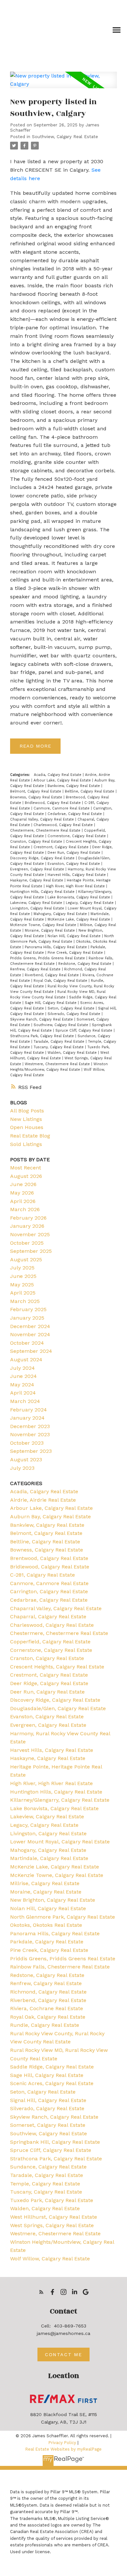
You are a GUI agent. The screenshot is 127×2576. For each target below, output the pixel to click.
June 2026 (23, 1184)
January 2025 (27, 1318)
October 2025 (27, 1243)
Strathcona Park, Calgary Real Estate (43, 1036)
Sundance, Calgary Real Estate (48, 2167)
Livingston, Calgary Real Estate (38, 908)
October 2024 (27, 1343)
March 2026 (25, 1209)
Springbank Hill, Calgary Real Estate (55, 2142)
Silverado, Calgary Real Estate (75, 1014)
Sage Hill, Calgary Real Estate (51, 1003)
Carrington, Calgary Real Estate (49, 1591)
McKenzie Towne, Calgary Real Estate (44, 925)
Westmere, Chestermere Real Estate (58, 1064)
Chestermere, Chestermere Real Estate (46, 830)
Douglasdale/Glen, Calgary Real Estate (58, 1708)
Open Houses (27, 1127)
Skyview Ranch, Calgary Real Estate (42, 1019)
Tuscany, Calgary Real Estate (59, 1047)
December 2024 (30, 1326)
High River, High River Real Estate (76, 886)
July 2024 (22, 1368)
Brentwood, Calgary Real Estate (49, 1558)
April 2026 (23, 1201)
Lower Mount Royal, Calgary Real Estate (60, 1842)
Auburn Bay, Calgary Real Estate (50, 1517)
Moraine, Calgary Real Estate (50, 930)
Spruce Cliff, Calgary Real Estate (85, 1030)
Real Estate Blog (30, 1136)
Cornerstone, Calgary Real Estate (77, 836)
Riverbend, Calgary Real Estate (52, 975)
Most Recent (26, 1168)
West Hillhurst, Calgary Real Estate (54, 2217)
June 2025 (23, 1276)
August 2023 (26, 1460)
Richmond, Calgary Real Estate (48, 1992)
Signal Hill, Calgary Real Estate (48, 2100)
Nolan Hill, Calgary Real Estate (75, 936)
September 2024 (31, 1351)
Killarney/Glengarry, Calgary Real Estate (60, 1800)
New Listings (26, 1119)
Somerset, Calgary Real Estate (48, 2125)
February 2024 (28, 1410)
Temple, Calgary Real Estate (45, 2184)
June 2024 (23, 1376)
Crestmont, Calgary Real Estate (62, 847)
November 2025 (30, 1234)
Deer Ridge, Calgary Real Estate (49, 1683)
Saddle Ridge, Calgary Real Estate (52, 2067)
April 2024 (23, 1393)
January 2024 (27, 1418)
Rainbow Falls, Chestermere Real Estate (60, 1967)
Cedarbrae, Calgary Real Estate (75, 814)
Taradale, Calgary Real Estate (60, 1042)
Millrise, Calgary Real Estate (45, 1883)
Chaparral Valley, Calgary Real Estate (43, 819)
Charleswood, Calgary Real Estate (64, 825)
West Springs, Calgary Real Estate (52, 2225)
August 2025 (26, 1259)
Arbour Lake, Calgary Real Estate (63, 780)
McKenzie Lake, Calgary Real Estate (79, 919)
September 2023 (31, 1451)
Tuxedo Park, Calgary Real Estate (52, 2200)
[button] (41, 2292)
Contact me (63, 2354)
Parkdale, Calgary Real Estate (47, 1942)
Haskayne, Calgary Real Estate (37, 880)
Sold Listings (26, 1144)
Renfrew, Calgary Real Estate (36, 969)
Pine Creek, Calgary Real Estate (76, 953)
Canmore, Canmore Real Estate (62, 808)
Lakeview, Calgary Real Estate (37, 903)
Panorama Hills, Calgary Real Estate (56, 947)
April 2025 (23, 1293)
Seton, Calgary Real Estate (72, 1008)
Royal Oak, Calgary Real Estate (61, 981)
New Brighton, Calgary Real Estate (53, 1900)
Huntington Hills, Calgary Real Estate (43, 892)
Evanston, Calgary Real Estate (74, 864)
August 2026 (26, 1176)
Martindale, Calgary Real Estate (49, 1858)
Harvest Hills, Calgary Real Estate (77, 875)
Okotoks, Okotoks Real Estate (46, 1925)
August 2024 (26, 1360)
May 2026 (22, 1193)
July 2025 (22, 1268)
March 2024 (25, 1401)
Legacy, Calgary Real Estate (90, 903)
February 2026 (28, 1218)
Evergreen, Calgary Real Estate (38, 869)
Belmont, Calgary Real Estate (36, 791)
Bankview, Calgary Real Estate (74, 786)
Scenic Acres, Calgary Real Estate (52, 2083)
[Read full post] (63, 84)
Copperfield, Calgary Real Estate (50, 1642)
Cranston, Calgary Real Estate (37, 842)
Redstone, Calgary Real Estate (85, 964)
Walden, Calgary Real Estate (73, 1053)
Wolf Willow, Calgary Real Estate (50, 2259)
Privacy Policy (62, 2443)
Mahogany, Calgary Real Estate (61, 914)
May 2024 (22, 1385)
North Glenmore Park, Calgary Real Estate (63, 1917)
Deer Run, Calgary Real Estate (75, 853)
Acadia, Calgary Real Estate (58, 775)
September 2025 (31, 1251)
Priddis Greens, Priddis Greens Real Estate (48, 958)
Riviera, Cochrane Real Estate (47, 2008)
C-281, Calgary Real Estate (42, 1575)
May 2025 (22, 1285)
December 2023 (30, 1426)
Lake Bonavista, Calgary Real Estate (79, 897)
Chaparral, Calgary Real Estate (48, 1617)
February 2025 (28, 1309)
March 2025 (25, 1301)
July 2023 (22, 1468)
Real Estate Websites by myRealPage (63, 2449)
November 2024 (30, 1334)
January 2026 (27, 1226)
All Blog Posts (27, 1111)
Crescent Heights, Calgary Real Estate (57, 1667)
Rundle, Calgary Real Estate (45, 2025)
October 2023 (27, 1443)
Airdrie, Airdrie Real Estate (43, 1500)
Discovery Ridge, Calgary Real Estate (43, 858)
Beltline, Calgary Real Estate (90, 791)
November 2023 (30, 1434)
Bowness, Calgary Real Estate (37, 797)
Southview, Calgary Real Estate (65, 137)
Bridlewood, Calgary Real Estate (53, 803)
